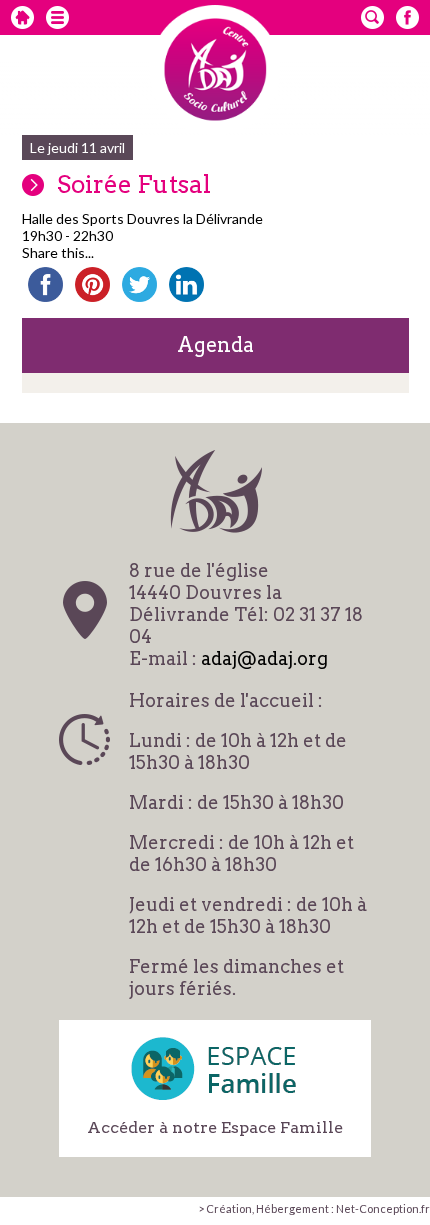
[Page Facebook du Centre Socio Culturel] (407, 17)
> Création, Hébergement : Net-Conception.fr (314, 1208)
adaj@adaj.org (264, 658)
